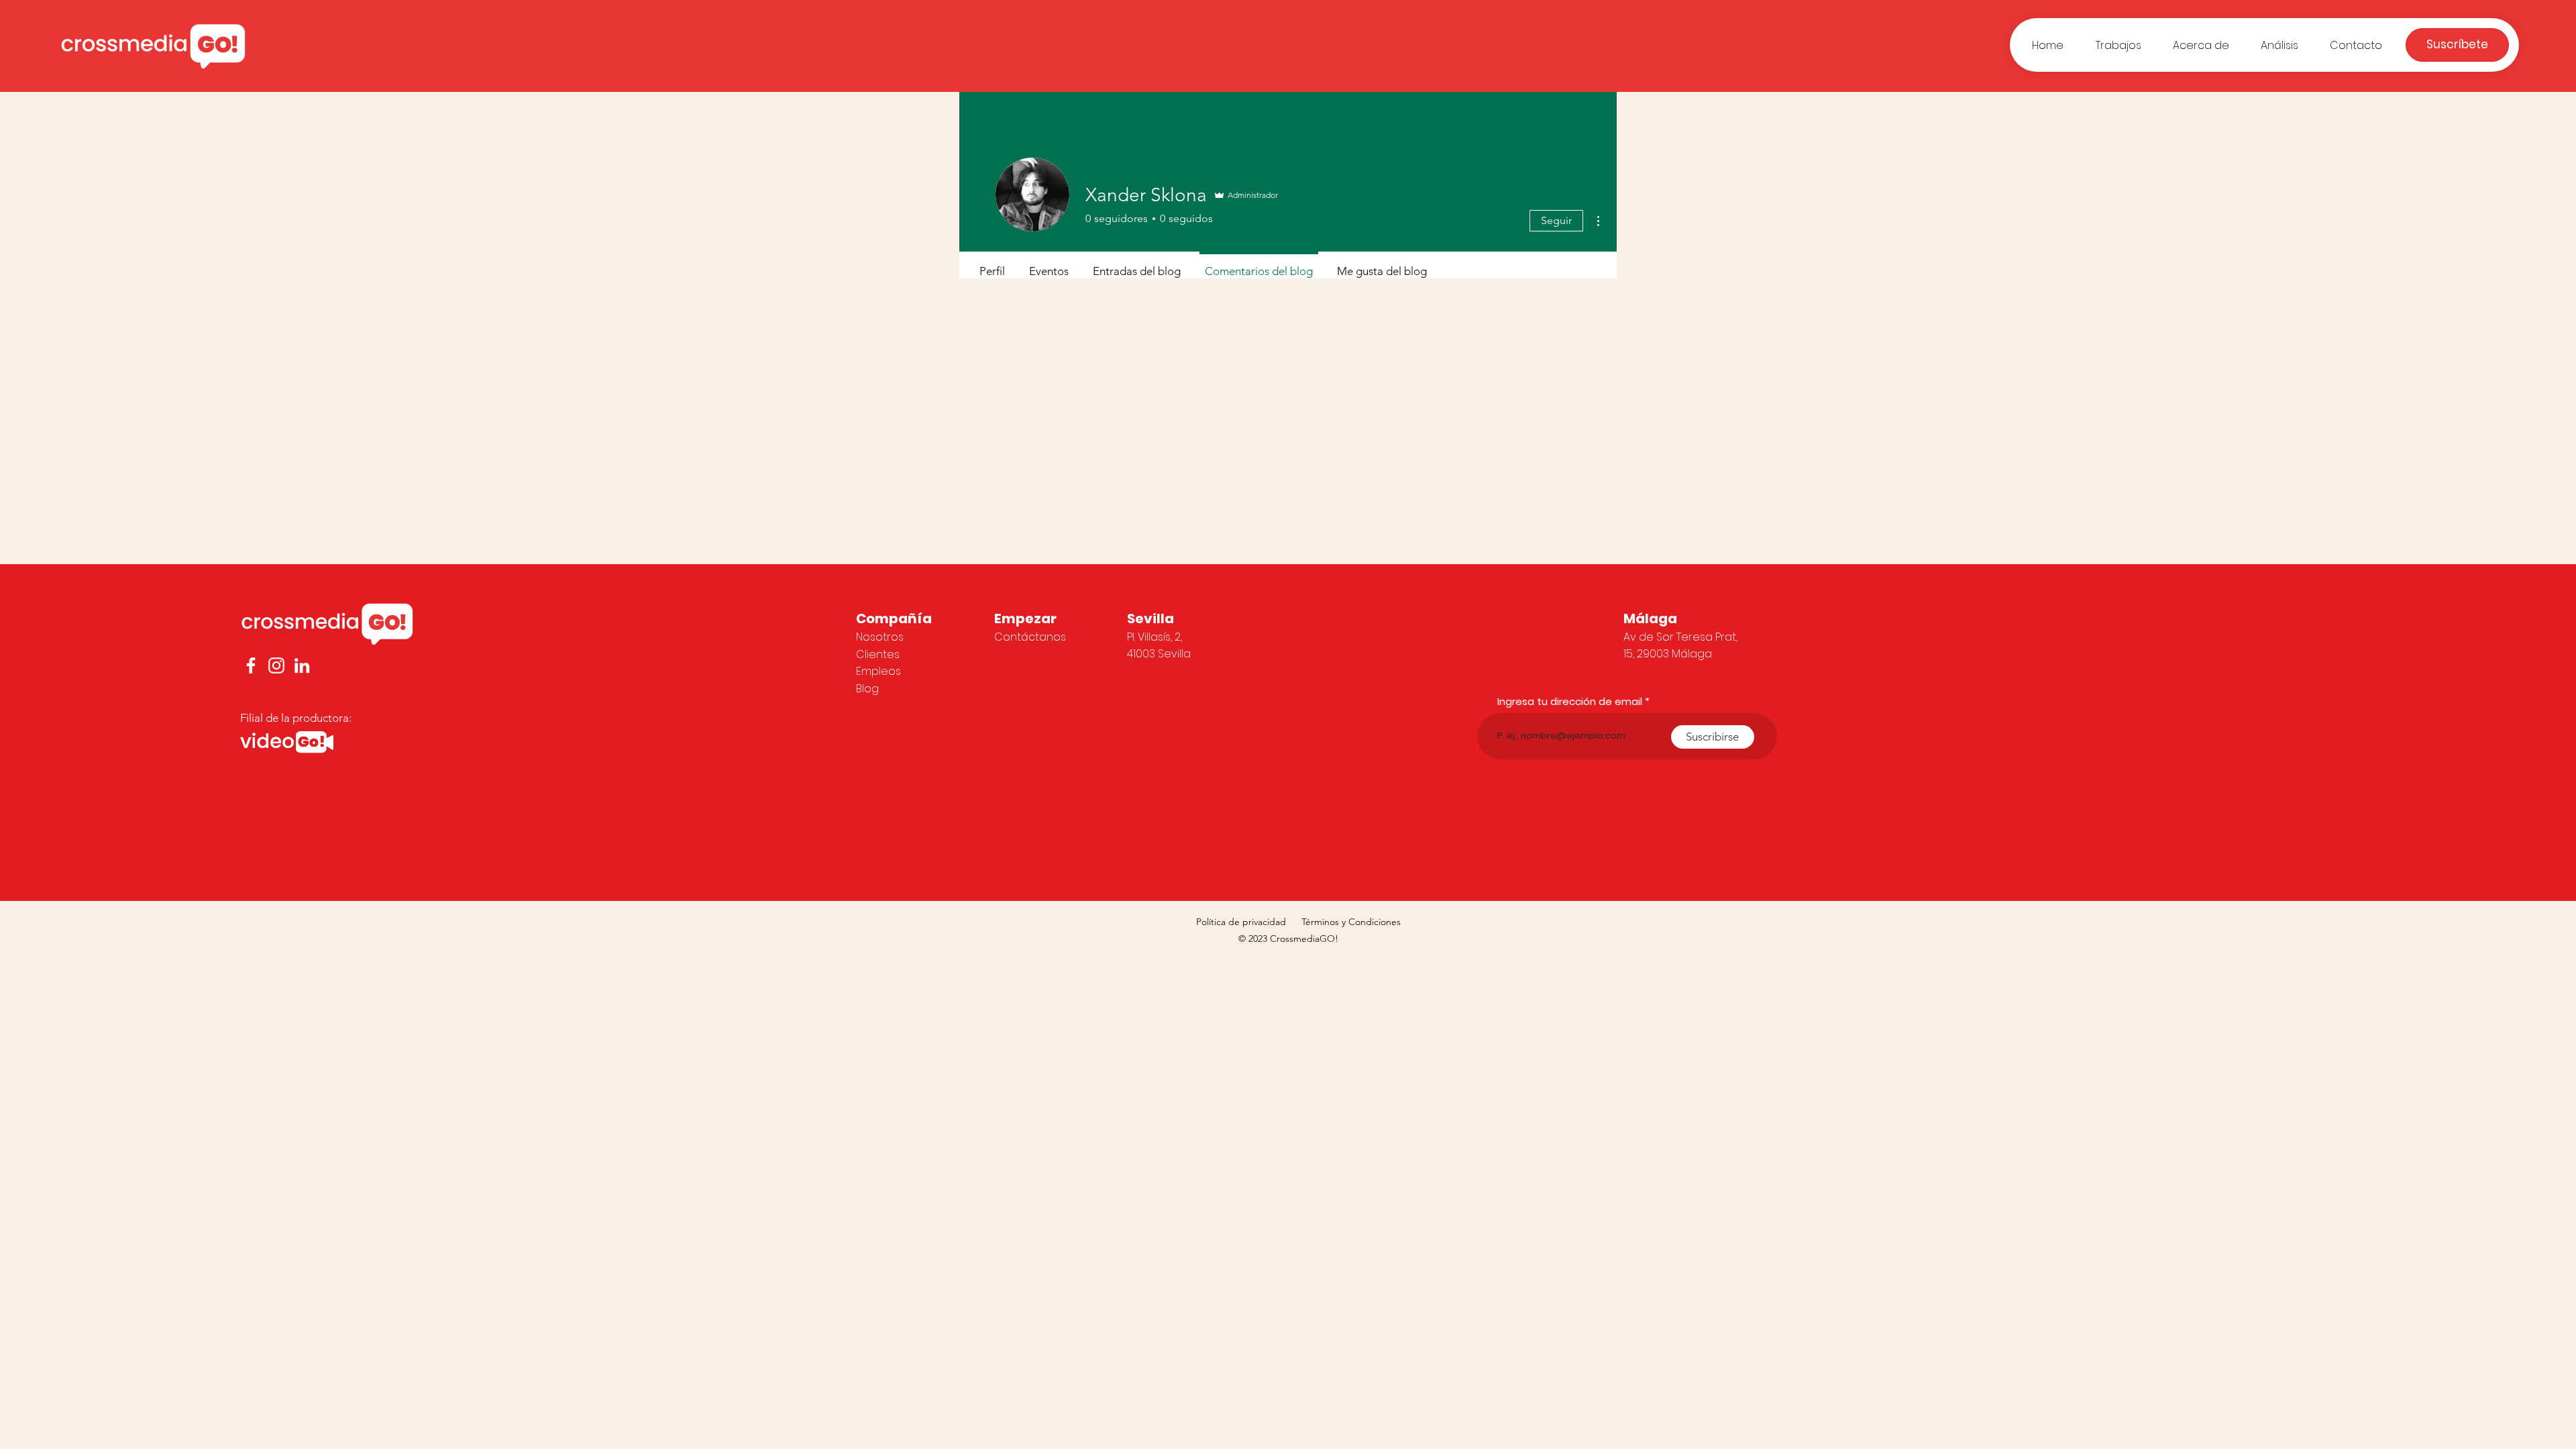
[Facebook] (251, 665)
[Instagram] (276, 665)
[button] (2457, 45)
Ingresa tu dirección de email (1570, 701)
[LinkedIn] (302, 665)
